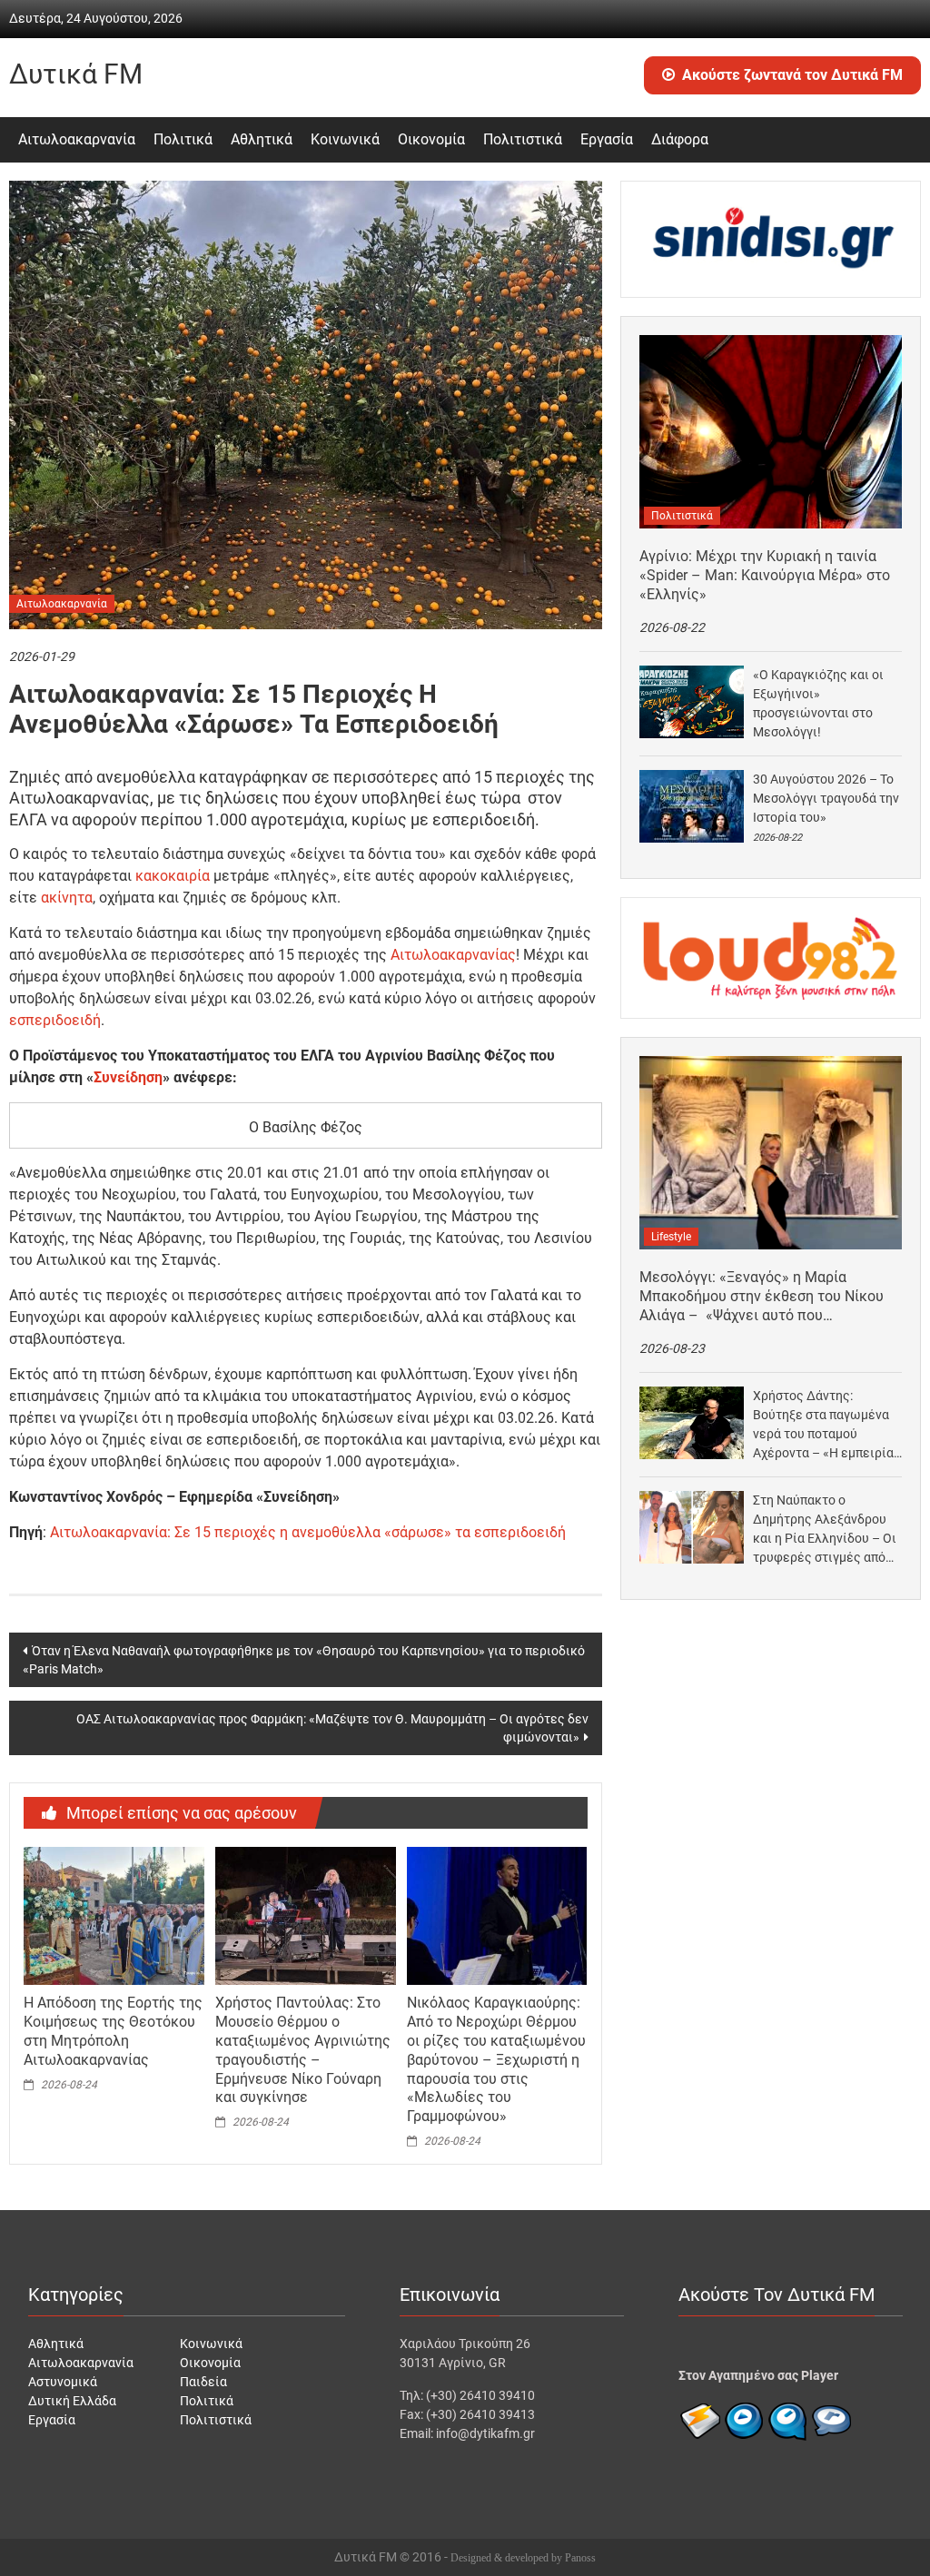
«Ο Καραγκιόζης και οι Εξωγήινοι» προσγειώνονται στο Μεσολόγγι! (818, 703)
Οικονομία (431, 139)
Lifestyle (671, 1237)
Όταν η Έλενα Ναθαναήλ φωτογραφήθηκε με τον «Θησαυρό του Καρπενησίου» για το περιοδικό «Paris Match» (304, 1660)
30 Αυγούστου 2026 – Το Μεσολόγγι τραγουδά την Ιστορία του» (826, 798)
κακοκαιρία (173, 876)
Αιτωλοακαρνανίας (453, 955)
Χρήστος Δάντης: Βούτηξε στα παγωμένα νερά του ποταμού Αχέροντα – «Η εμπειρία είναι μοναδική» (823, 1426)
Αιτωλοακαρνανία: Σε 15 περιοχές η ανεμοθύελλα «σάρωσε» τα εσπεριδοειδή (308, 1532)
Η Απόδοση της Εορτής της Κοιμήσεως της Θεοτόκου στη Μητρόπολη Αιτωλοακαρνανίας (113, 2031)
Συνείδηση (128, 1077)
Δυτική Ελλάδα (72, 2401)
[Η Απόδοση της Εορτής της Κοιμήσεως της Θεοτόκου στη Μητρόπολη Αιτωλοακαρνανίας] (114, 1915)
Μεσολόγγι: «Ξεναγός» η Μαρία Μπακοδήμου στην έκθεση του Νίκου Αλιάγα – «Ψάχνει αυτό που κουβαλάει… (762, 1297)
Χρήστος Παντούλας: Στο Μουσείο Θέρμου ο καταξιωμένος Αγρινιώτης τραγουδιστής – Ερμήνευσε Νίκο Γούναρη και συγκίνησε (303, 2050)
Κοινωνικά (345, 139)
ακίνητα (67, 898)
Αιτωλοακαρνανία (77, 139)
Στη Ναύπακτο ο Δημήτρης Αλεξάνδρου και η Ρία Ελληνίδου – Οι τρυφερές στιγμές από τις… (825, 1530)
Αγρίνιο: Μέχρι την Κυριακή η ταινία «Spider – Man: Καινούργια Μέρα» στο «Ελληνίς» (765, 575)
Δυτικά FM (76, 74)
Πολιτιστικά (523, 139)
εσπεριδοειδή (55, 1020)
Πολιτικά (183, 139)
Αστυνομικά (63, 2382)
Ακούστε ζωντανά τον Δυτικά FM (792, 75)
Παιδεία (203, 2382)
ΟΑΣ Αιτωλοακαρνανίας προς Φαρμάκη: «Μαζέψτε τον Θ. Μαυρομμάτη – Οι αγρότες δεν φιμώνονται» (332, 1728)
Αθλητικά (262, 139)
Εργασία (607, 139)
